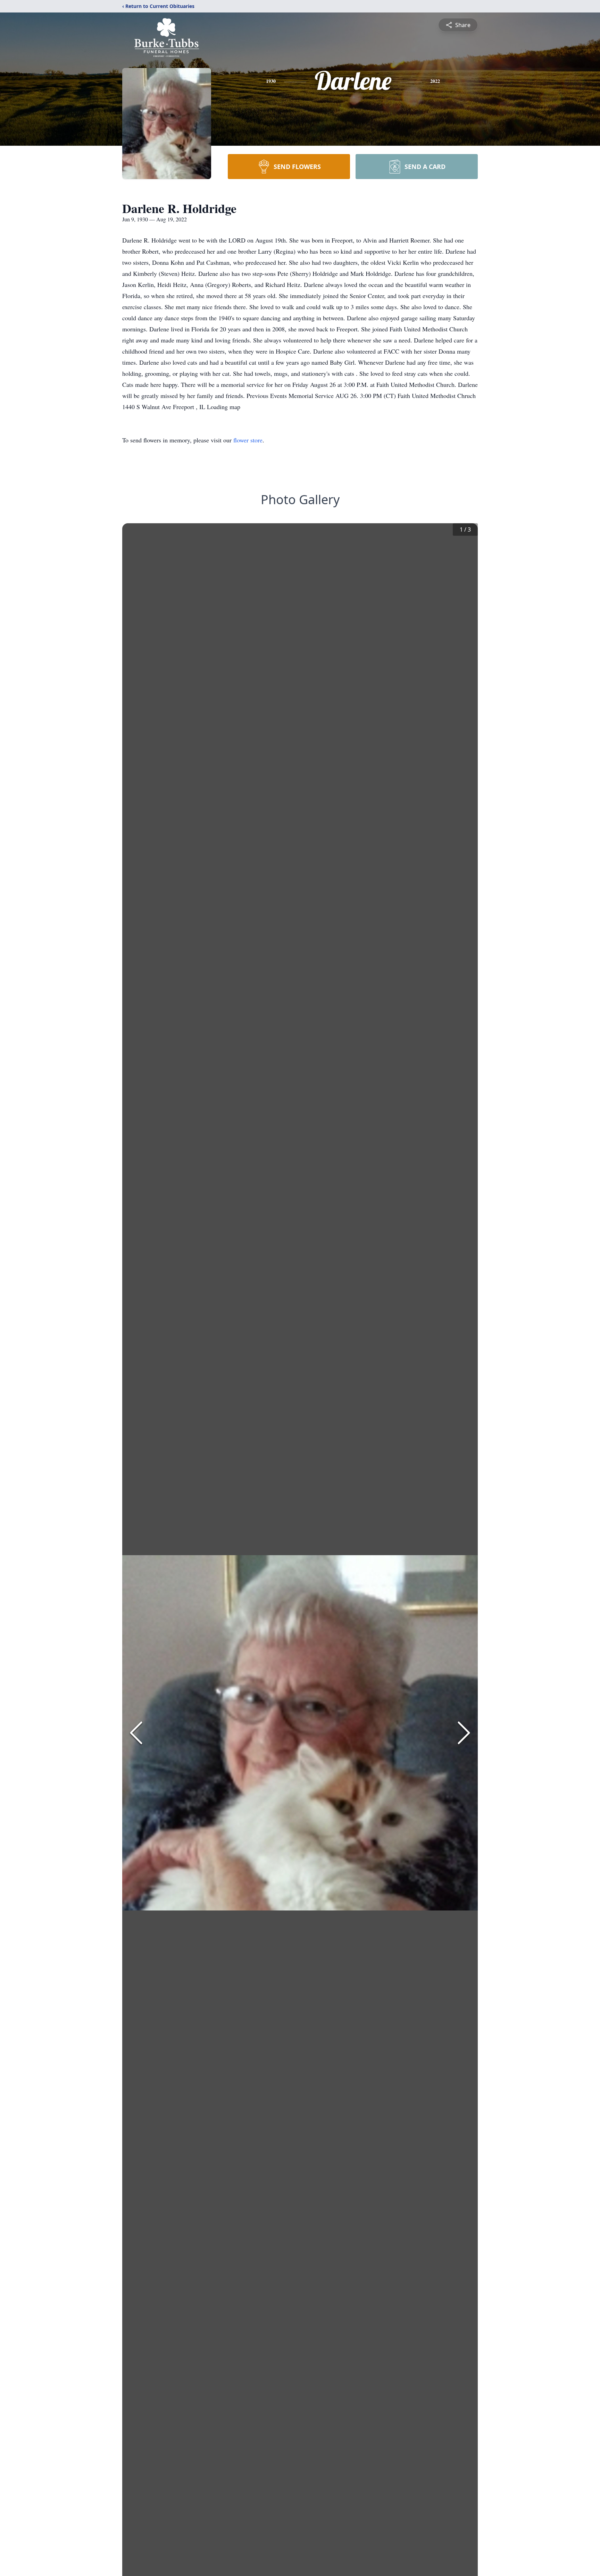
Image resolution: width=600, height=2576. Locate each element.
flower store (248, 440)
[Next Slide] (464, 1733)
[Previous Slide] (136, 1733)
